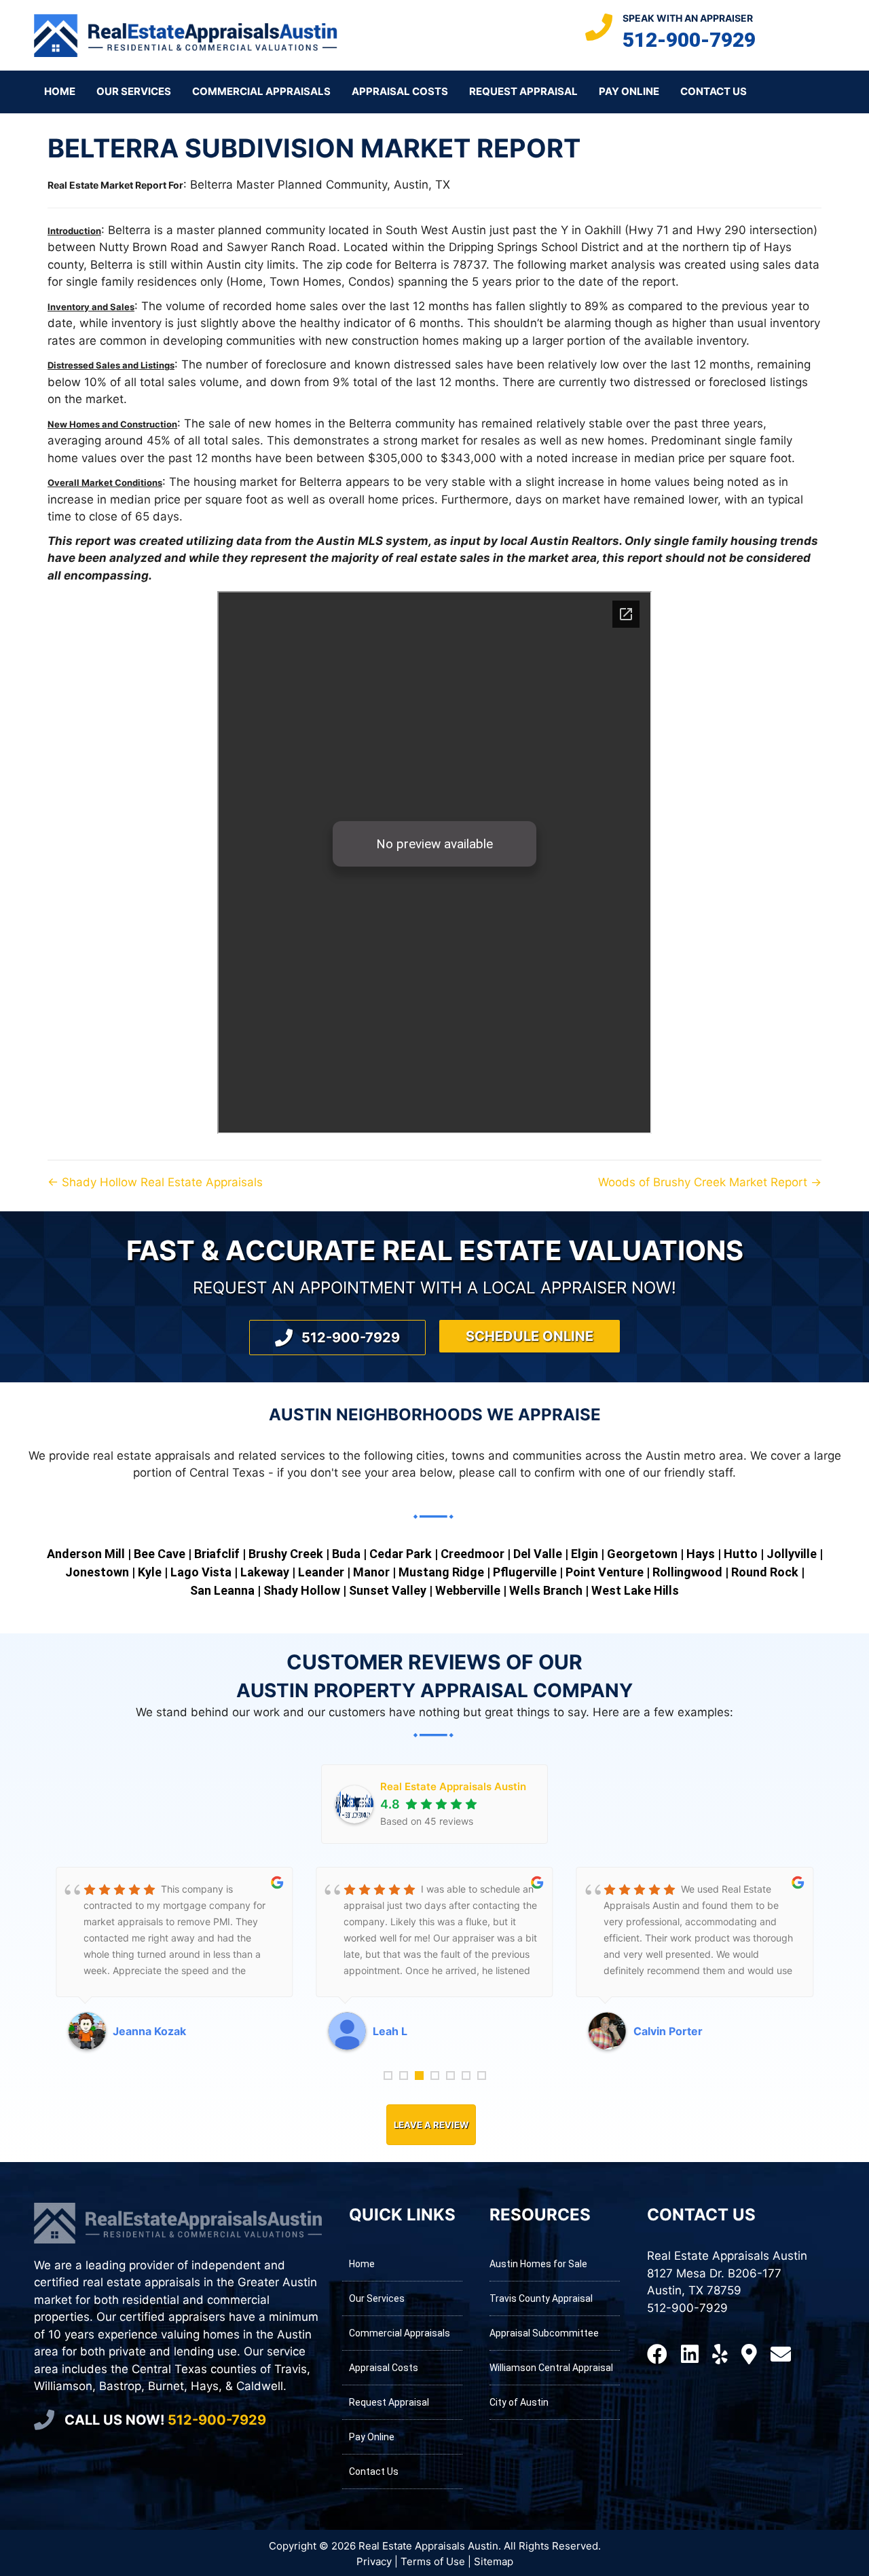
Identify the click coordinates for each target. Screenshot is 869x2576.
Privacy (374, 2561)
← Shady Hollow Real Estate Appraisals (155, 1182)
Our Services (134, 91)
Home (60, 91)
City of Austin (519, 2402)
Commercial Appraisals (261, 91)
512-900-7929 (689, 40)
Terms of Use (433, 2561)
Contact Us (714, 91)
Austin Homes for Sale (538, 2264)
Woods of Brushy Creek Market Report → (710, 1182)
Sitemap (494, 2561)
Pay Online (629, 91)
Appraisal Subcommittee (544, 2333)
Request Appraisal (523, 91)
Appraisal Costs (400, 91)
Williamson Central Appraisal (551, 2368)
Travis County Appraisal (541, 2298)
